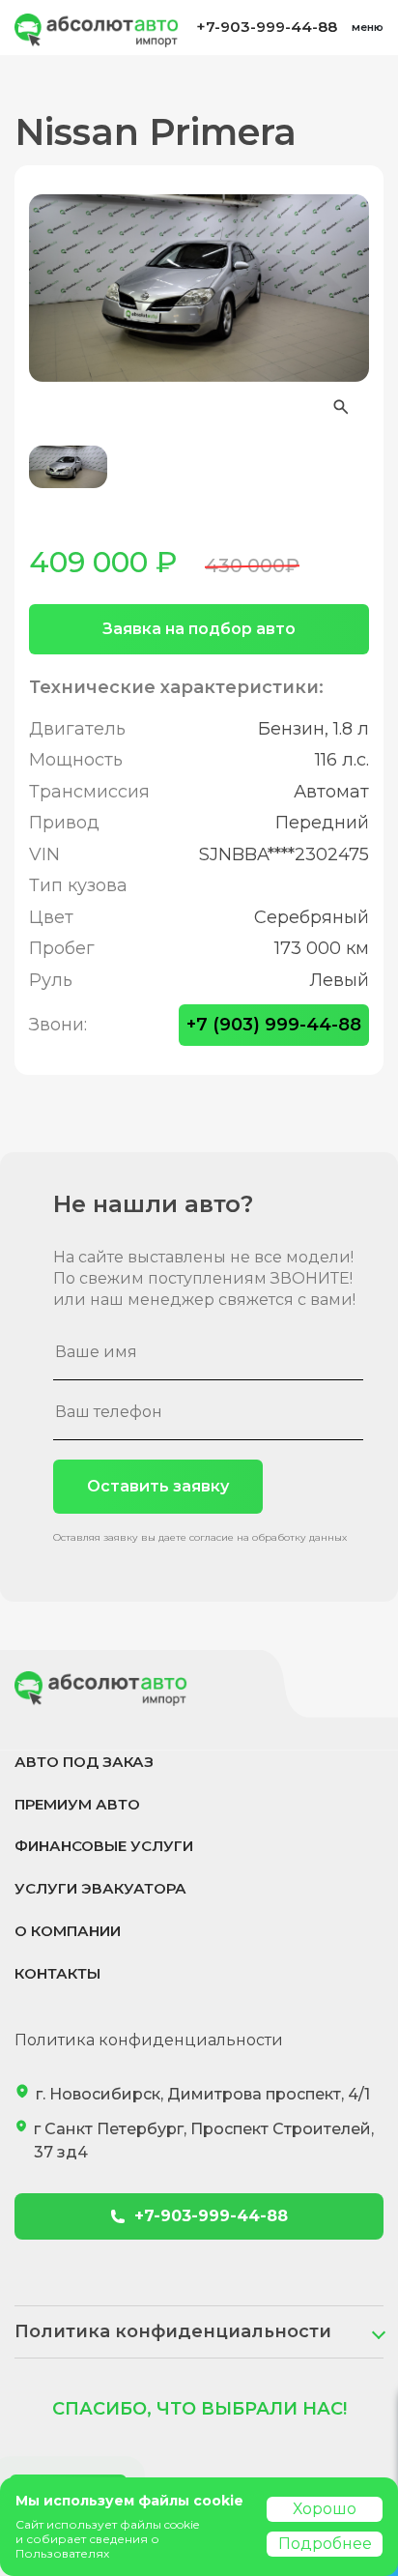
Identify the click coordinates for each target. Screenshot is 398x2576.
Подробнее (325, 2544)
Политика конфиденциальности (149, 2040)
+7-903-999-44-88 (267, 27)
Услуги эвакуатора (100, 1888)
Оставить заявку (158, 1486)
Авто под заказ (84, 1762)
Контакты (57, 1973)
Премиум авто (77, 1804)
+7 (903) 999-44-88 (274, 1025)
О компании (68, 1931)
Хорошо (325, 2509)
